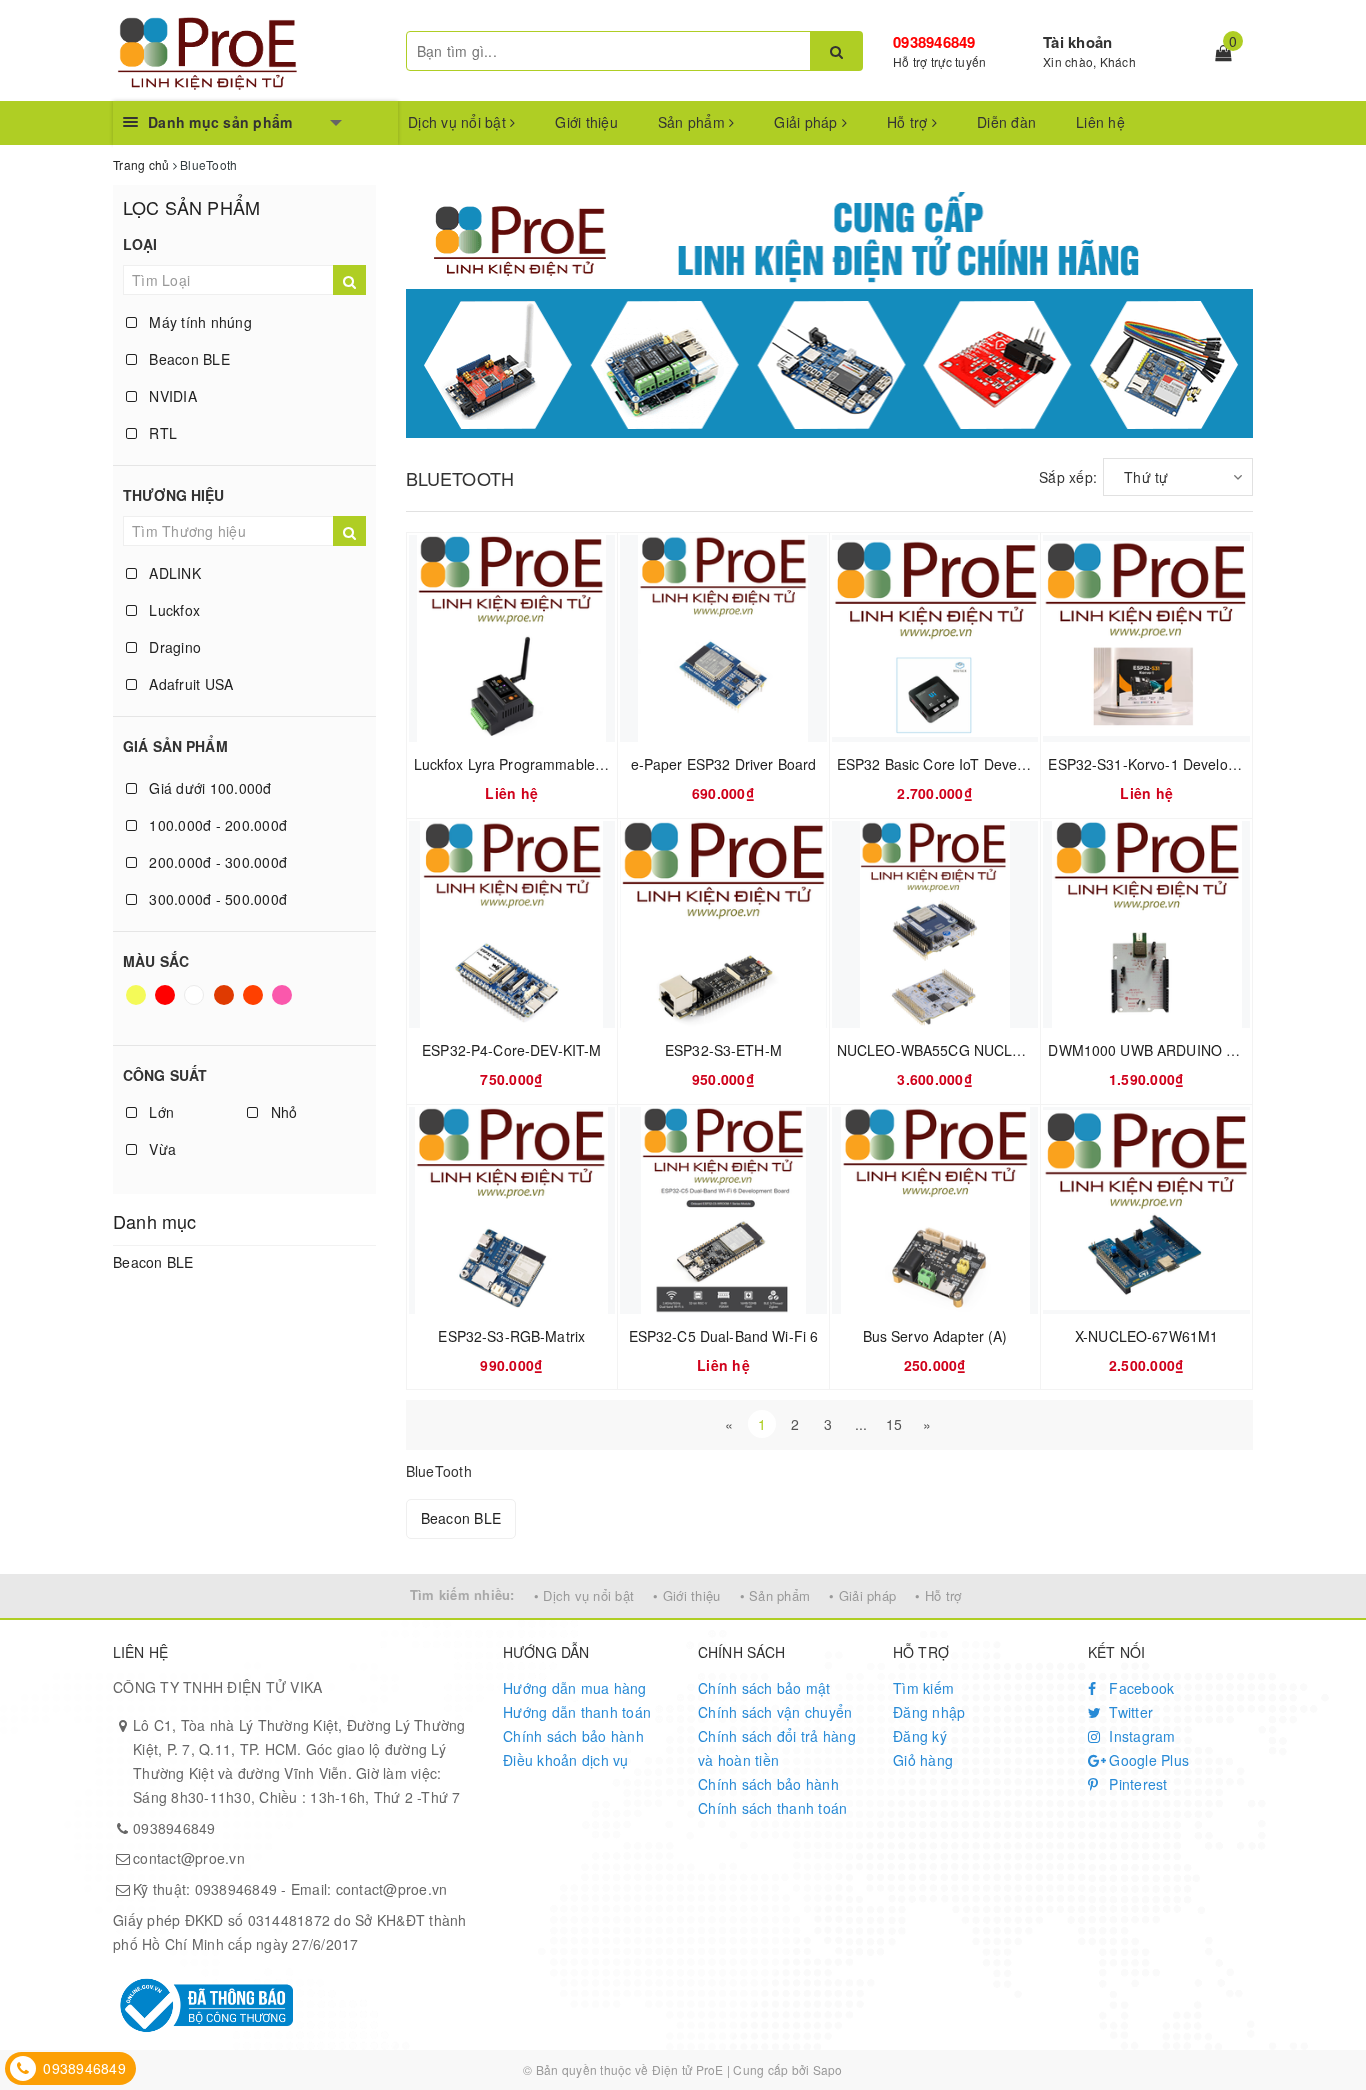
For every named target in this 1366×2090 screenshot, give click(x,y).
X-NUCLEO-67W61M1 (1146, 1336)
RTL (161, 433)
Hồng (283, 1004)
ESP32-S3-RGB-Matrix (511, 1336)
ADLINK (173, 573)
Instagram (1140, 1736)
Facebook (1139, 1688)
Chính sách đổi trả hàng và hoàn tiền (777, 1748)
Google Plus (1147, 1760)
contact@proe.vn (189, 1858)
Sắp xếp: (1068, 477)
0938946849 (934, 42)
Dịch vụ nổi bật (459, 122)
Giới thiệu (586, 122)
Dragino (173, 647)
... (861, 1424)
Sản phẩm (693, 122)
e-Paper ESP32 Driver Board (724, 764)
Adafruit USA (189, 684)
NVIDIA (171, 396)
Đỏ (166, 1004)
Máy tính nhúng (198, 322)
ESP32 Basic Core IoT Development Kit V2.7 (980, 764)
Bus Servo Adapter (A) (935, 1336)
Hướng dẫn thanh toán (577, 1712)
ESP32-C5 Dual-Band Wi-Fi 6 (724, 1336)
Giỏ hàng (923, 1760)
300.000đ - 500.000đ (216, 899)
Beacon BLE (187, 359)
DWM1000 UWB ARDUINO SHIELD (1162, 1050)
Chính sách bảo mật (764, 1688)
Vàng (137, 1004)
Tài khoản (1077, 42)
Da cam (255, 1004)
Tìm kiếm (923, 1688)
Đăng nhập (929, 1712)
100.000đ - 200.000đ (216, 825)
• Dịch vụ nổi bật (584, 1595)
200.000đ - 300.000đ (216, 862)
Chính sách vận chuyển (775, 1712)
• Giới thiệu (686, 1595)
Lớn (159, 1112)
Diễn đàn (1006, 122)
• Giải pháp (862, 1595)
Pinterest (1136, 1784)
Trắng (196, 1004)
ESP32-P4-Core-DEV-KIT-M (511, 1050)
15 (894, 1424)
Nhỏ (281, 1112)
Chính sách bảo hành (573, 1736)
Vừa (160, 1149)
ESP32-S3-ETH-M (723, 1050)
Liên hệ (1100, 122)
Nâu (225, 1004)
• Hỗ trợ (938, 1595)
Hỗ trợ (909, 122)
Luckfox (172, 610)
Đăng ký (920, 1736)
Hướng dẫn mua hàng (575, 1688)
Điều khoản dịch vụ (566, 1760)
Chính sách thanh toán (772, 1808)
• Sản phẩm (775, 1595)
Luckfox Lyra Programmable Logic (524, 764)
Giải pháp (808, 122)
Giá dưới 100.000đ (208, 788)
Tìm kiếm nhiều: (462, 1594)
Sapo (828, 2069)
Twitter (1129, 1712)
